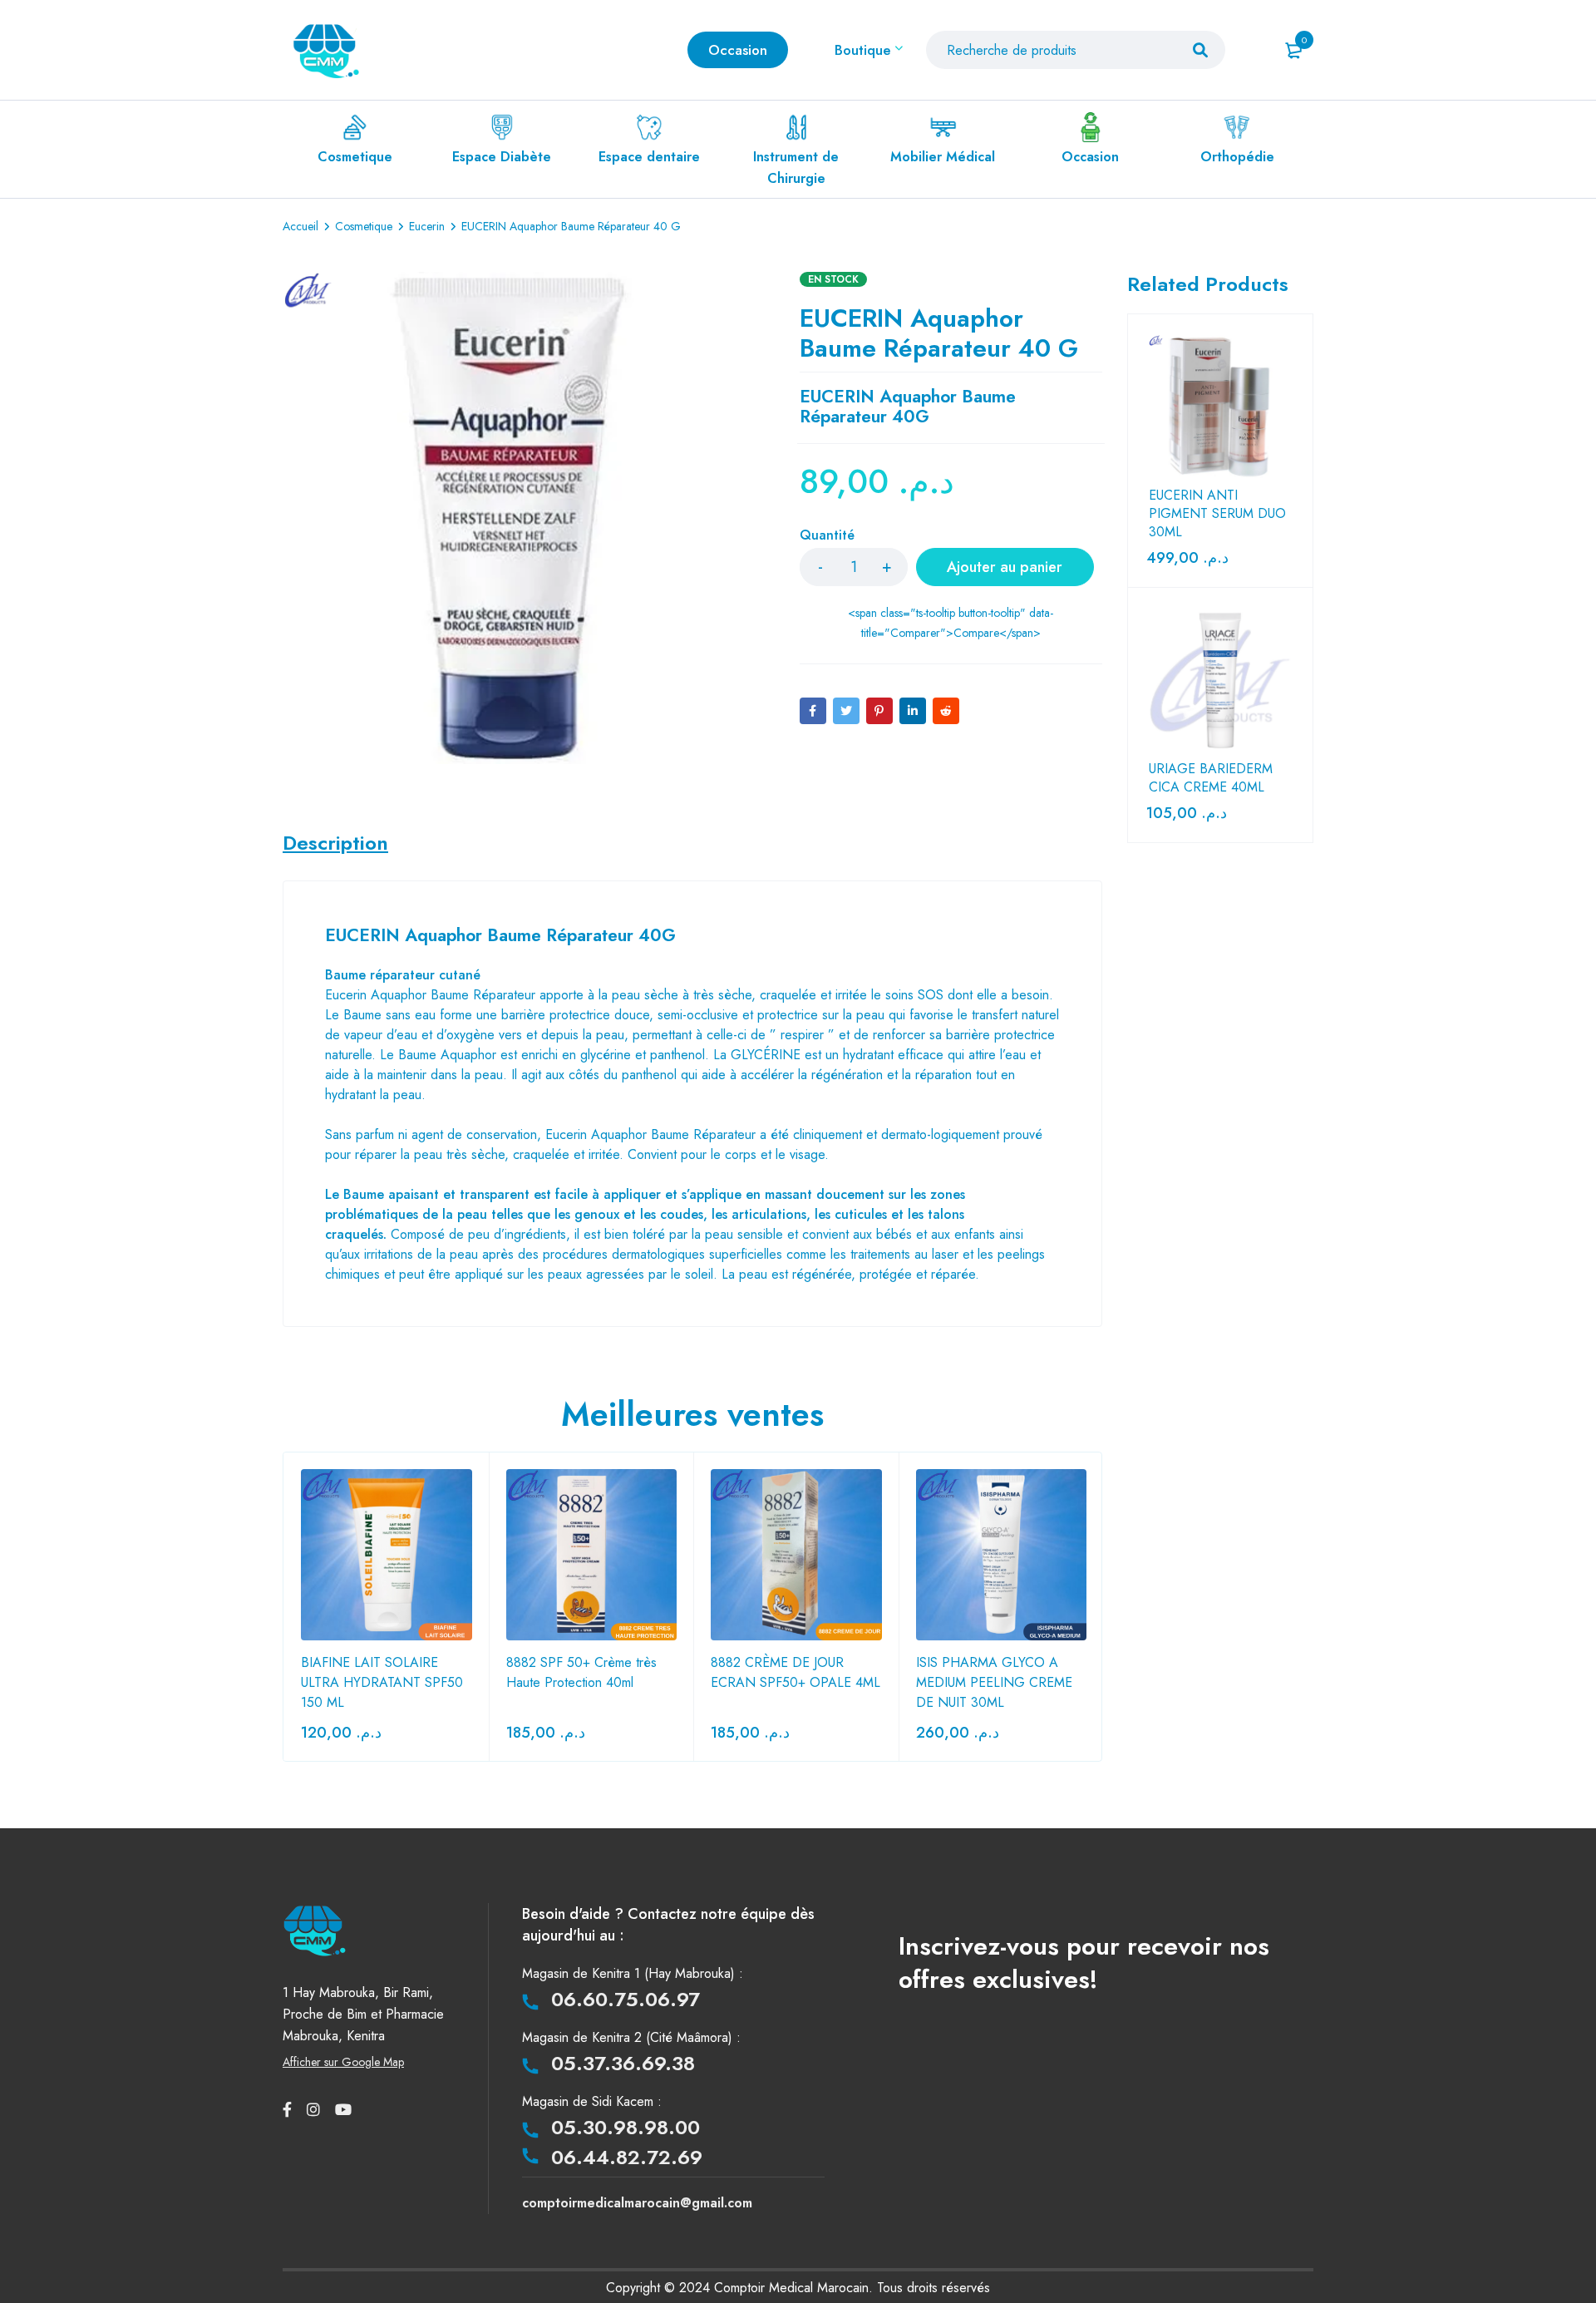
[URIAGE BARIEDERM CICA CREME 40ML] (1220, 680)
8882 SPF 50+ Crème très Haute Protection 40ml (581, 1672)
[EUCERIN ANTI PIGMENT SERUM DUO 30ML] (1220, 407)
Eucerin (427, 226)
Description (335, 843)
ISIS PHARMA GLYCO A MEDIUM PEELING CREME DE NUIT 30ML (994, 1682)
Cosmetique (355, 157)
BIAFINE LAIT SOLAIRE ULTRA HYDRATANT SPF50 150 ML (382, 1682)
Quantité (827, 536)
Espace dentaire (649, 157)
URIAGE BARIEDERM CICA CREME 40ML (1211, 778)
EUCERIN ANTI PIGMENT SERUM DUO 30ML (1217, 514)
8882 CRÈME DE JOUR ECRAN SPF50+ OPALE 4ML (796, 1672)
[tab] (335, 843)
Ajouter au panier (1005, 567)
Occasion (1090, 157)
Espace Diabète (502, 157)
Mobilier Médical (943, 157)
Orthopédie (1237, 157)
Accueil (300, 226)
